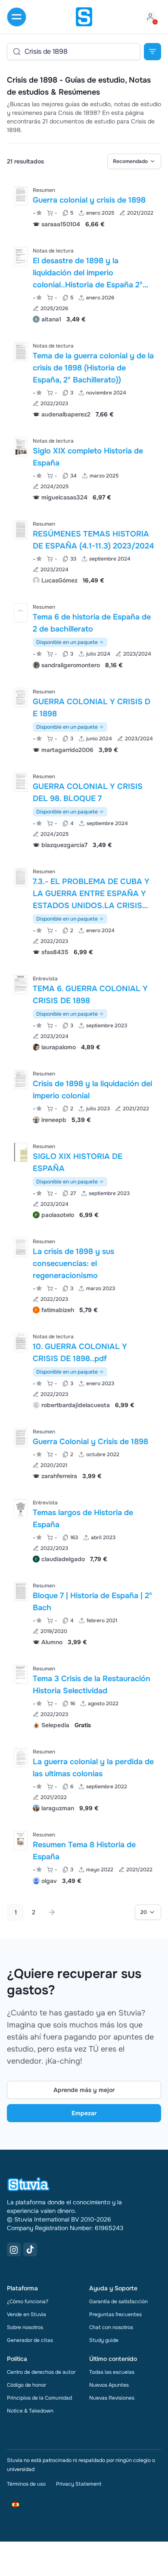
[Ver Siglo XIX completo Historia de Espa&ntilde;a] (84, 468)
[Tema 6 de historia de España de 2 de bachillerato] (21, 613)
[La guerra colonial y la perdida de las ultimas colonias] (21, 1758)
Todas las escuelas (112, 2372)
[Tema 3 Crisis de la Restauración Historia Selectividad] (21, 1675)
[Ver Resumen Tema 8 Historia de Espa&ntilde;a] (84, 1857)
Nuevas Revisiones (112, 2398)
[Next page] (52, 1912)
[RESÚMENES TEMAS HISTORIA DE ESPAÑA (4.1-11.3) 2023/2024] (21, 530)
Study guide (104, 2340)
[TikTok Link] (30, 2249)
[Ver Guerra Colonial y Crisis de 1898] (84, 1453)
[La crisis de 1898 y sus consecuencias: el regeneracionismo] (21, 1247)
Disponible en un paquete (67, 642)
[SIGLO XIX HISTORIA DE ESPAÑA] (21, 1152)
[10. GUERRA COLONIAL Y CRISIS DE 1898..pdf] (21, 1342)
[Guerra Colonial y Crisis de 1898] (21, 1437)
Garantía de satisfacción (118, 2302)
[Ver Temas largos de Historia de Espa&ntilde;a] (84, 1530)
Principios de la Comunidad (39, 2398)
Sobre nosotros (25, 2327)
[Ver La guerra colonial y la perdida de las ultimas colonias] (84, 1779)
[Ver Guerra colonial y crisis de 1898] (84, 206)
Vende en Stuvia (26, 2314)
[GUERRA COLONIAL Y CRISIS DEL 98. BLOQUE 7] (21, 782)
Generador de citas (30, 2340)
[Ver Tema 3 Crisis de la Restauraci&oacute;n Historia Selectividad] (84, 1696)
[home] (84, 17)
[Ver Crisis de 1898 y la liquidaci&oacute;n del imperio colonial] (84, 1096)
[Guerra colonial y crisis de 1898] (21, 196)
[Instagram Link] (14, 2249)
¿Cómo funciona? (28, 2302)
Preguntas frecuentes (115, 2314)
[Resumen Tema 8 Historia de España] (21, 1841)
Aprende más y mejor (84, 2090)
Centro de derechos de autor (41, 2372)
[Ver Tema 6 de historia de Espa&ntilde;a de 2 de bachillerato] (84, 635)
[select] (134, 161)
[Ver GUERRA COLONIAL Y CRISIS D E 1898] (84, 720)
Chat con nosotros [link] (111, 2327)
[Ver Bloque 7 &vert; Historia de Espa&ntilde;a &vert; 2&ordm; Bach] (84, 1613)
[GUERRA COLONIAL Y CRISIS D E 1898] (21, 698)
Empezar (84, 2113)
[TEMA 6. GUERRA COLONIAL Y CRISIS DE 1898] (21, 984)
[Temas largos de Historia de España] (21, 1508)
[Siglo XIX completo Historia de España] (21, 447)
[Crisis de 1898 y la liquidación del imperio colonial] (21, 1080)
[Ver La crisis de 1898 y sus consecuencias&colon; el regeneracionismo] (84, 1275)
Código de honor (26, 2385)
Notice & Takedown (30, 2411)
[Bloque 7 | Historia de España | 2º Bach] (21, 1592)
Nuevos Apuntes (109, 2385)
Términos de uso (26, 2484)
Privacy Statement (79, 2484)
